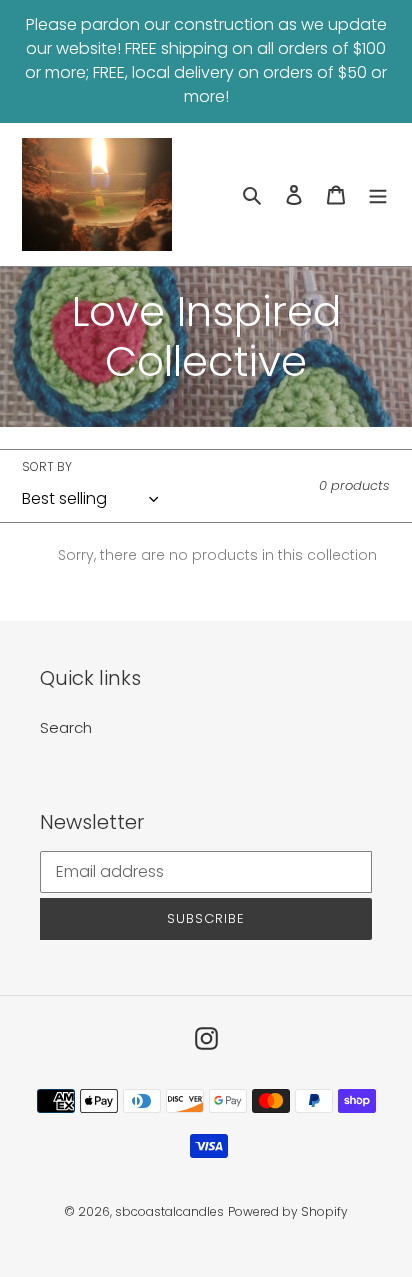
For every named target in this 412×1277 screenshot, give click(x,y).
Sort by (47, 466)
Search (66, 727)
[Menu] (378, 194)
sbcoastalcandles (169, 1211)
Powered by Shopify (288, 1211)
